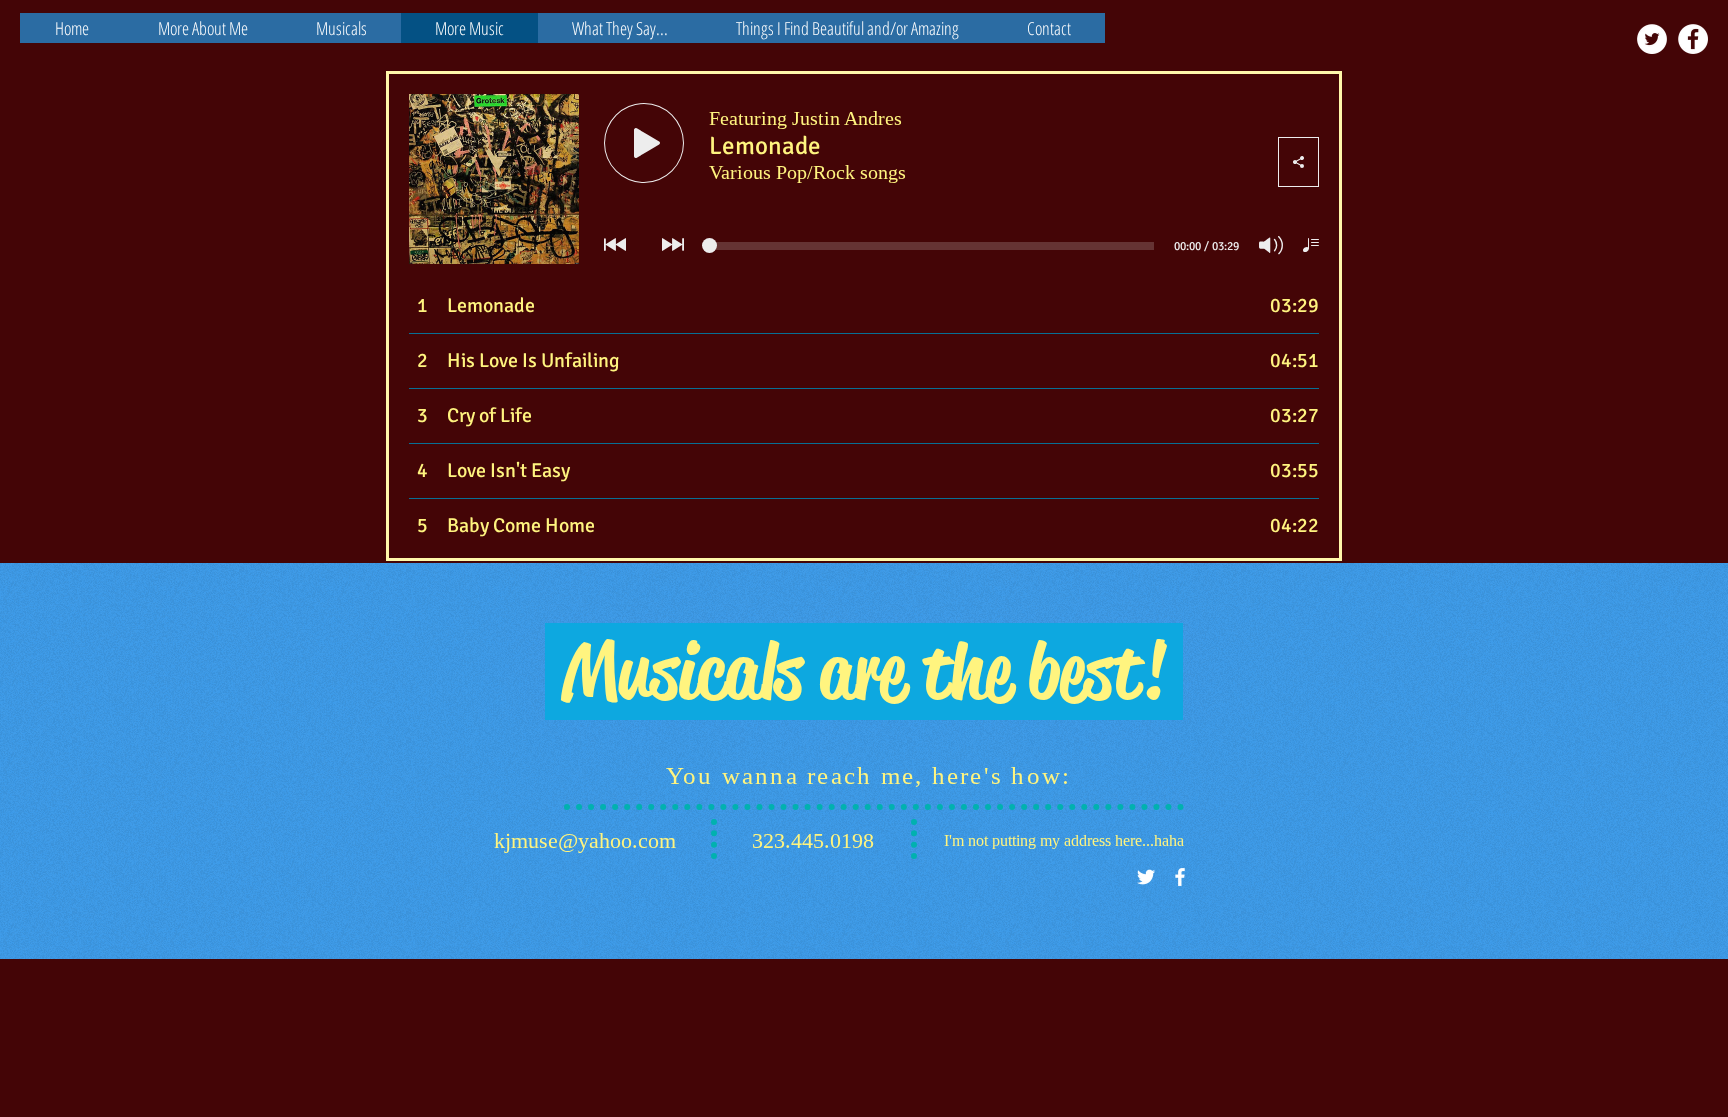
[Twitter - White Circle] (1652, 39)
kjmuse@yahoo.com (585, 840)
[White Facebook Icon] (1180, 877)
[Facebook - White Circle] (1693, 39)
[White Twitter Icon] (1146, 877)
